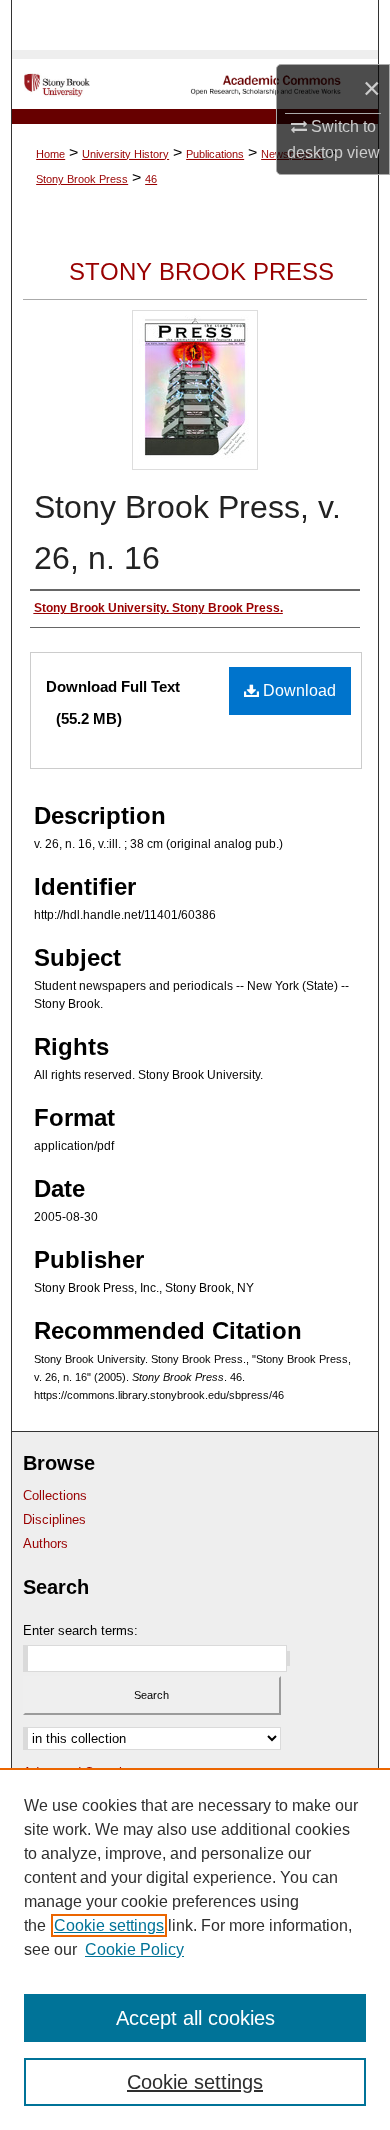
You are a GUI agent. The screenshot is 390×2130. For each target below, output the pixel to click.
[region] (195, 1949)
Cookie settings (109, 1925)
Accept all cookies (195, 2018)
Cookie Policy (134, 1949)
